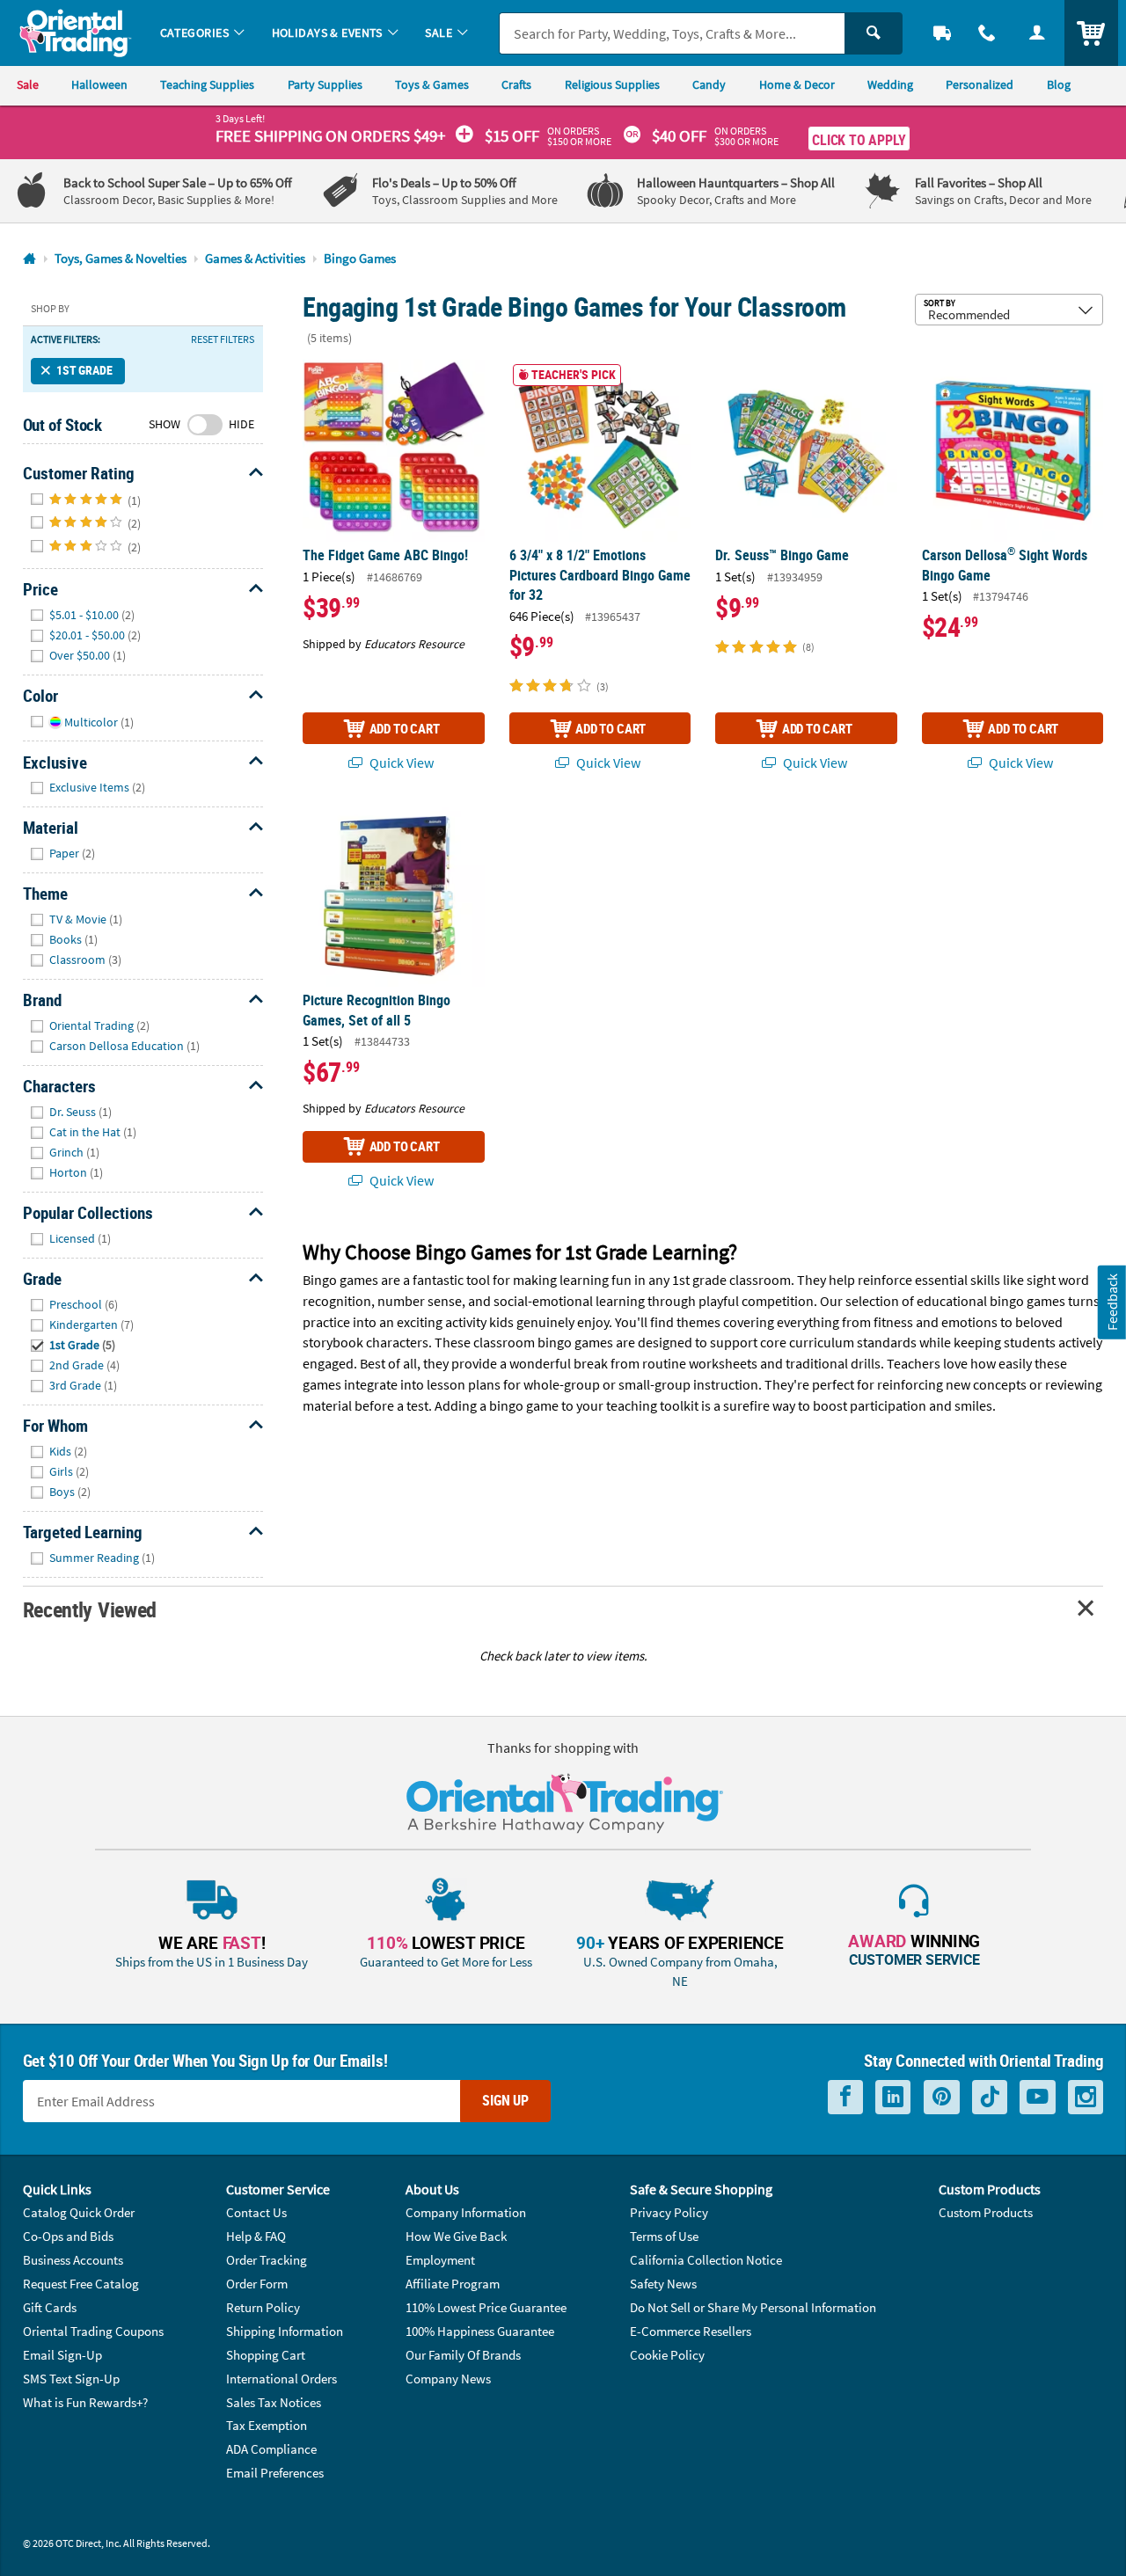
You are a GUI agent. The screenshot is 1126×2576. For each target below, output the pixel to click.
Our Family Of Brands (463, 2355)
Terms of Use (664, 2236)
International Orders (281, 2379)
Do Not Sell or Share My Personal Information (753, 2307)
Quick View (400, 763)
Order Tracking (267, 2260)
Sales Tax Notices (274, 2402)
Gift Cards (50, 2307)
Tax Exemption (267, 2425)
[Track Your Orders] (943, 33)
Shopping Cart (266, 2355)
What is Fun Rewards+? (85, 2402)
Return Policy (263, 2307)
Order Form (257, 2284)
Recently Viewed (90, 1609)
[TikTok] (990, 2097)
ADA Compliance (271, 2449)
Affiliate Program (453, 2284)
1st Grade (84, 370)
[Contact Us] (987, 33)
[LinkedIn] (893, 2097)
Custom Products (986, 2212)
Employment (440, 2260)
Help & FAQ (256, 2236)
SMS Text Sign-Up (71, 2379)
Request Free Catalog (81, 2284)
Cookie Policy (667, 2355)
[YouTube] (1038, 2097)
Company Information (466, 2212)
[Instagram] (1086, 2097)
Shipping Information (285, 2331)
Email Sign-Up (62, 2355)
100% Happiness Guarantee (480, 2331)
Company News (448, 2379)
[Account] (1037, 33)
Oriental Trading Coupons (93, 2331)
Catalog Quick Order (79, 2212)
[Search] (874, 33)
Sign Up (505, 2100)
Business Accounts (73, 2260)
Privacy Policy (669, 2212)
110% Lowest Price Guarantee (486, 2307)
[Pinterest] (942, 2097)
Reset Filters (223, 339)
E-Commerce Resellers (691, 2331)
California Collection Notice (706, 2260)
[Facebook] (845, 2097)
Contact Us (256, 2212)
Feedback (1112, 1302)
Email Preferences (275, 2473)
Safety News (663, 2284)
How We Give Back (456, 2236)
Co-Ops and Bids (68, 2236)
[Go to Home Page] (29, 259)
